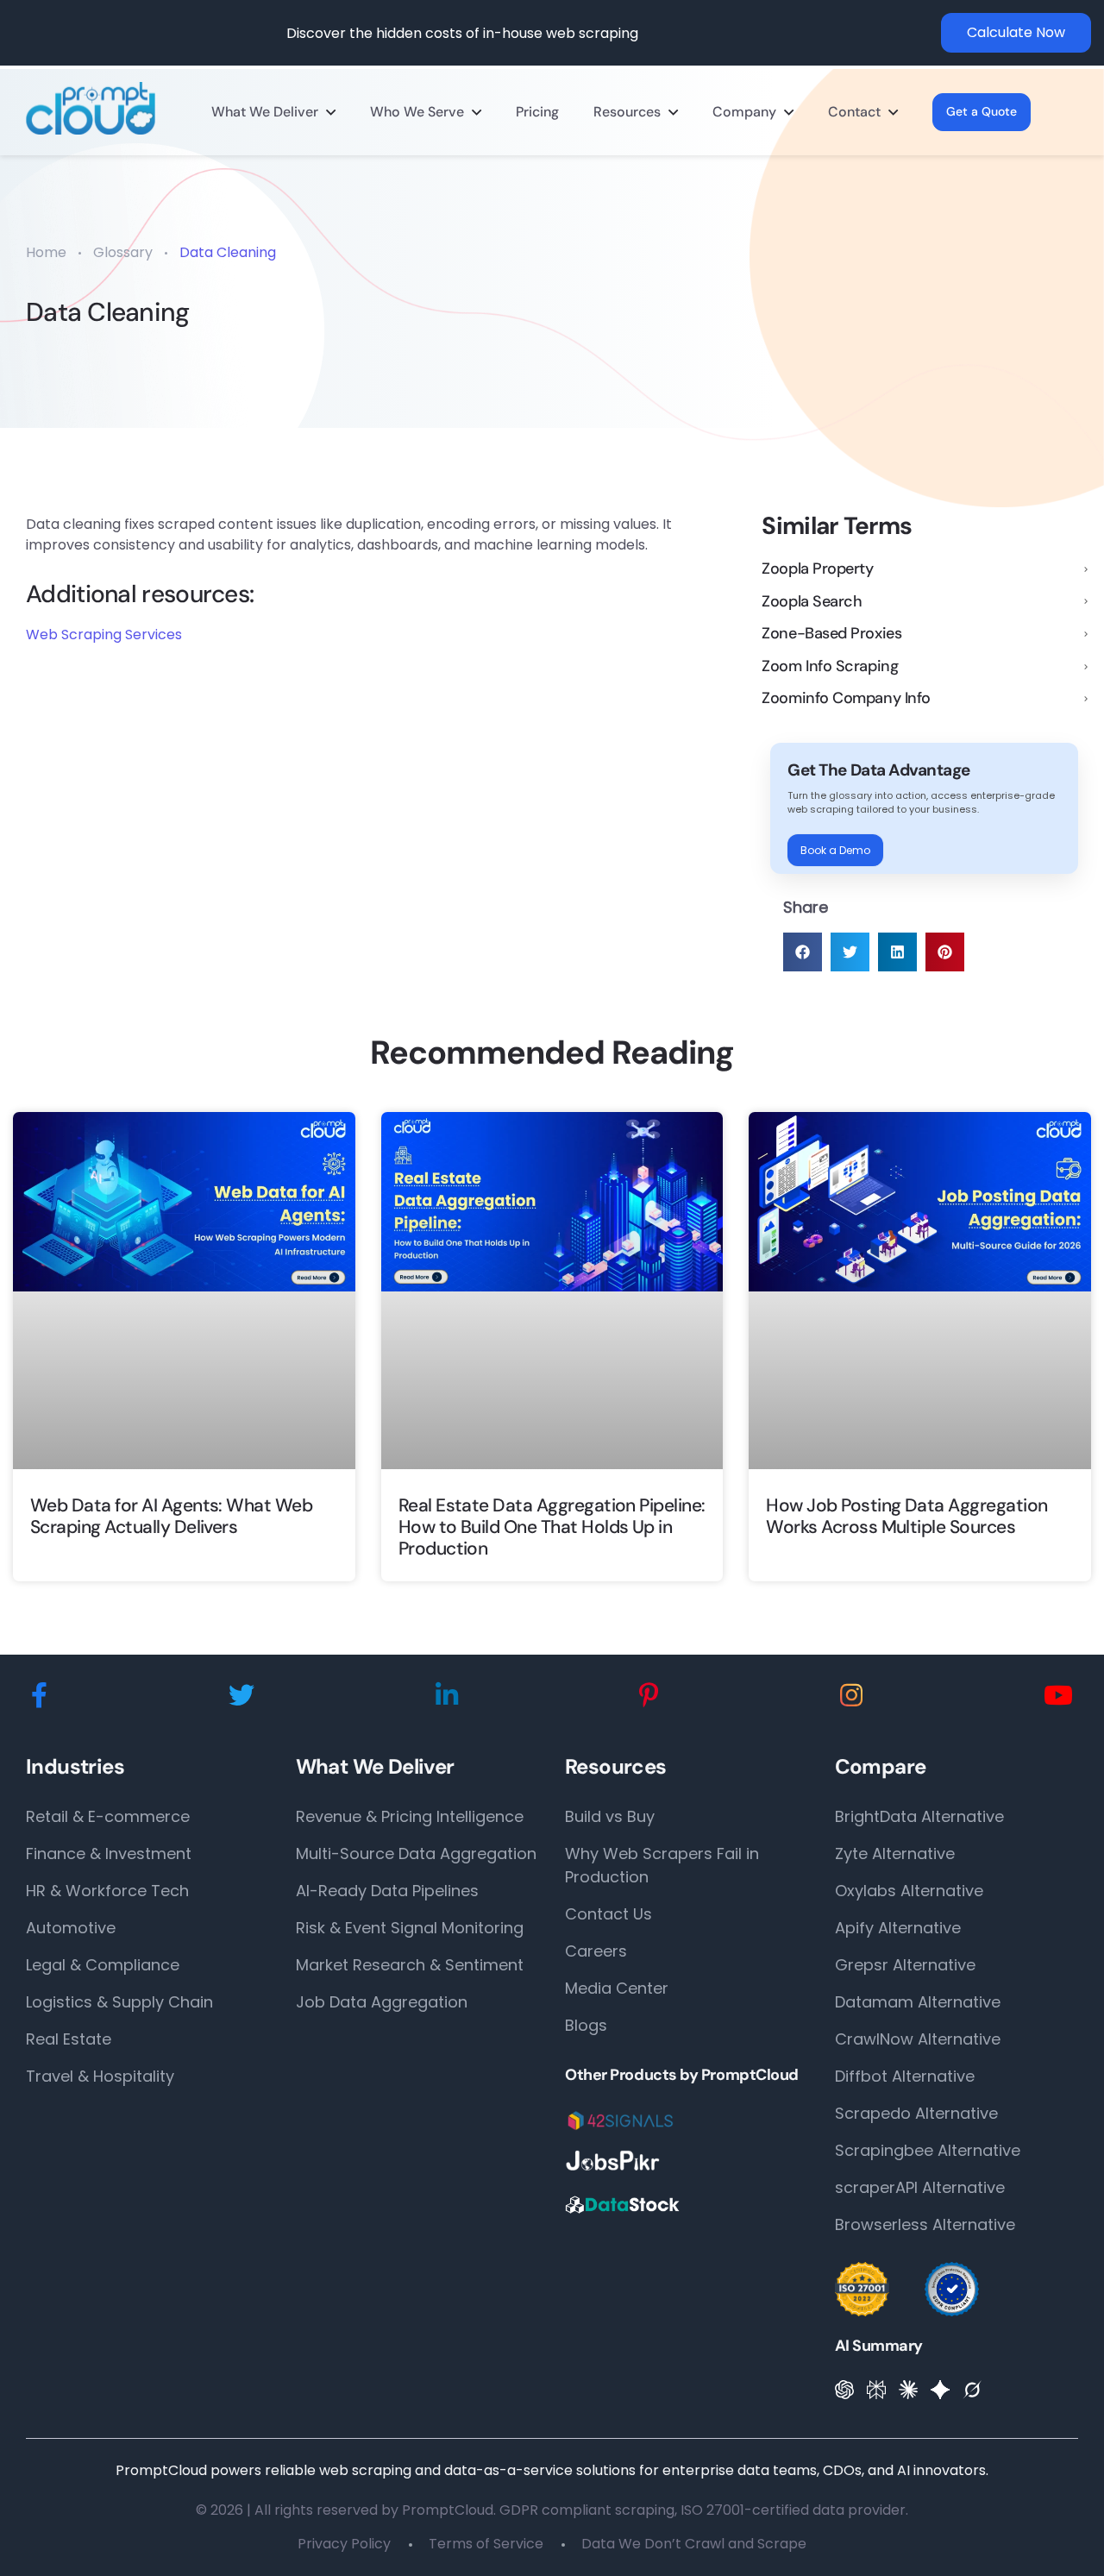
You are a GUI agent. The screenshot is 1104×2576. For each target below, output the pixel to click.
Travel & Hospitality (100, 2076)
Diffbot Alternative (905, 2076)
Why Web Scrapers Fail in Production (662, 1865)
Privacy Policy (344, 2544)
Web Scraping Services (104, 635)
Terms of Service (486, 2544)
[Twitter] (241, 1696)
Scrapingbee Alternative (928, 2150)
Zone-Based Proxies (831, 634)
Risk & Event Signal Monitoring (410, 1928)
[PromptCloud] (91, 108)
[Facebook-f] (39, 1696)
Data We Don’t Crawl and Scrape (694, 2544)
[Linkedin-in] (447, 1696)
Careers (596, 1951)
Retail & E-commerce (108, 1816)
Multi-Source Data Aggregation (416, 1853)
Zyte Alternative (895, 1853)
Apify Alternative (898, 1928)
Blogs (586, 2025)
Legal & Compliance (103, 1965)
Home (46, 252)
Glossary (123, 252)
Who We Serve (417, 112)
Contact (854, 112)
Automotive (71, 1928)
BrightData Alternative (919, 1816)
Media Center (617, 1988)
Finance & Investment (109, 1853)
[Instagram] (851, 1696)
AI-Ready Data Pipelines (387, 1891)
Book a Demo (835, 850)
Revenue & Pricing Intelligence (410, 1816)
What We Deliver (265, 112)
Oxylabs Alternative (909, 1891)
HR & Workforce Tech (107, 1891)
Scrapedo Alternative (916, 2113)
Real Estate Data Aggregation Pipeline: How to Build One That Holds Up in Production (552, 1528)
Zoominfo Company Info (846, 699)
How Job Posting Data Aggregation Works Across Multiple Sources (906, 1517)
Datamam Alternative (918, 2002)
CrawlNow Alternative (918, 2039)
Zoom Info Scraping (830, 667)
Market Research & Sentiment (410, 1965)
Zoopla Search (812, 602)
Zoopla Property (817, 569)
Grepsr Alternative (905, 1965)
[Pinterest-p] (649, 1696)
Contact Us (608, 1914)
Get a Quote (982, 111)
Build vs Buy (610, 1816)
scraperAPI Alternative (920, 2187)
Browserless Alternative (925, 2224)
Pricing (537, 112)
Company (744, 112)
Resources (627, 112)
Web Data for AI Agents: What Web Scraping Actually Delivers (171, 1517)
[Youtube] (1058, 1696)
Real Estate (69, 2039)
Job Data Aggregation (382, 2002)
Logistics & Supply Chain (119, 2002)
